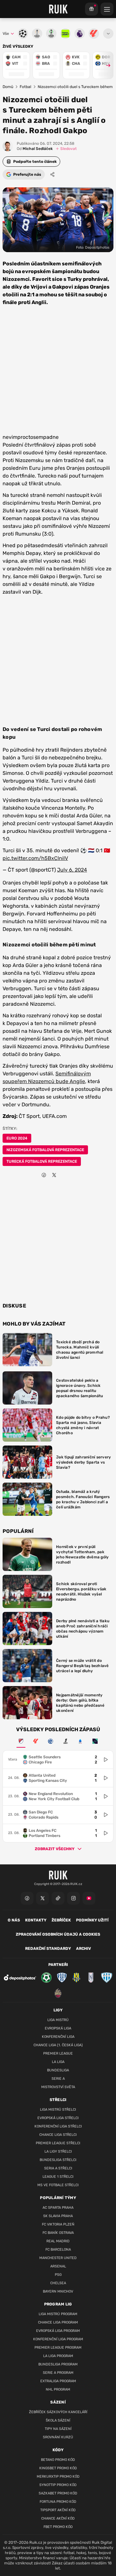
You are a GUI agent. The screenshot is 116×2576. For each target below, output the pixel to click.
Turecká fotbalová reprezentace (42, 1161)
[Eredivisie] (51, 1741)
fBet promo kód (58, 2527)
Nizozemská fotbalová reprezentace (45, 1150)
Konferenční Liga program (58, 2339)
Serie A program (58, 2373)
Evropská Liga (58, 2028)
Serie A (58, 2079)
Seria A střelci (58, 2168)
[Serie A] (80, 1741)
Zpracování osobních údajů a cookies (58, 1934)
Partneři (58, 1965)
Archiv (83, 1949)
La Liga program (58, 2356)
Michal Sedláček (35, 149)
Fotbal (25, 87)
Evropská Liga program (58, 2331)
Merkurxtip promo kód (58, 2477)
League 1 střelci (58, 2177)
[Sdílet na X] (54, 1175)
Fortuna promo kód (58, 2502)
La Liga (58, 2062)
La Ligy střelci (58, 2152)
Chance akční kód (58, 2518)
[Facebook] (27, 1898)
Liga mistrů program (58, 2314)
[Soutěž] (92, 9)
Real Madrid (58, 2241)
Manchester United (58, 2258)
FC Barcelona (58, 2250)
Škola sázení (58, 2420)
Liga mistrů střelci (58, 2110)
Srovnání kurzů (58, 2437)
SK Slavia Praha (58, 2216)
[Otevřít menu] (108, 34)
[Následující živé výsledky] (105, 65)
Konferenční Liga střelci (58, 2126)
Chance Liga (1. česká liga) (58, 2045)
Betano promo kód (58, 2460)
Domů (8, 87)
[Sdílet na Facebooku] (44, 1175)
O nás (14, 1920)
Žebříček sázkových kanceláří (58, 2412)
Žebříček (61, 1920)
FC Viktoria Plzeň (58, 2224)
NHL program (58, 2389)
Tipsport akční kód (58, 2510)
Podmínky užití (92, 1920)
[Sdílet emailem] (64, 1175)
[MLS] (21, 1741)
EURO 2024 (17, 1138)
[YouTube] (89, 1898)
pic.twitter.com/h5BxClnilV (35, 858)
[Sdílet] (53, 174)
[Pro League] (95, 1741)
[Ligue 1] (65, 1741)
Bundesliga (58, 2070)
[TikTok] (58, 1898)
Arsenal (58, 2266)
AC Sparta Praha (58, 2208)
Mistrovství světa (58, 2087)
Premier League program (58, 2348)
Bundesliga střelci (58, 2160)
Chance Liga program (58, 2322)
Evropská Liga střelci (58, 2118)
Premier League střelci (58, 2143)
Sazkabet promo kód (58, 2493)
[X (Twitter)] (43, 1898)
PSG (58, 2275)
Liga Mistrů (58, 2020)
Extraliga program (58, 2381)
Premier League (58, 2053)
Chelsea (58, 2283)
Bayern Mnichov (58, 2291)
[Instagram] (73, 1898)
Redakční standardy (48, 1949)
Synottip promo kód (58, 2485)
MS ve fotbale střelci (58, 2185)
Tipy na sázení (58, 2429)
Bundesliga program (58, 2364)
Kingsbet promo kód (58, 2468)
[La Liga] (36, 1741)
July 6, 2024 (72, 870)
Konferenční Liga (58, 2037)
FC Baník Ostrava (58, 2233)
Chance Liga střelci (58, 2135)
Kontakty (36, 1920)
